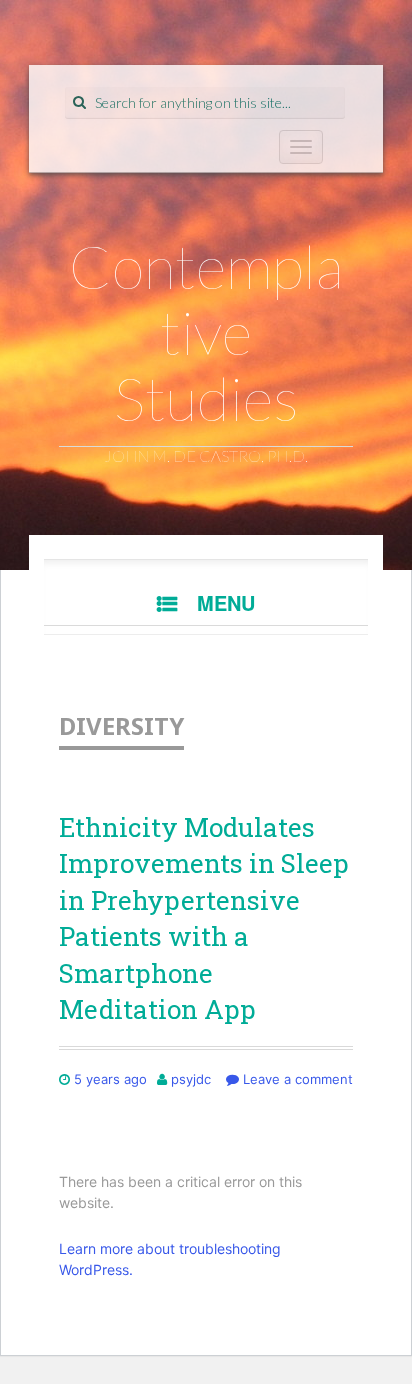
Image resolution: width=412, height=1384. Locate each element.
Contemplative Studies (206, 332)
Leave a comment (296, 1079)
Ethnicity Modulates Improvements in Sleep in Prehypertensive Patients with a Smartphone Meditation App (204, 918)
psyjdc (191, 1079)
